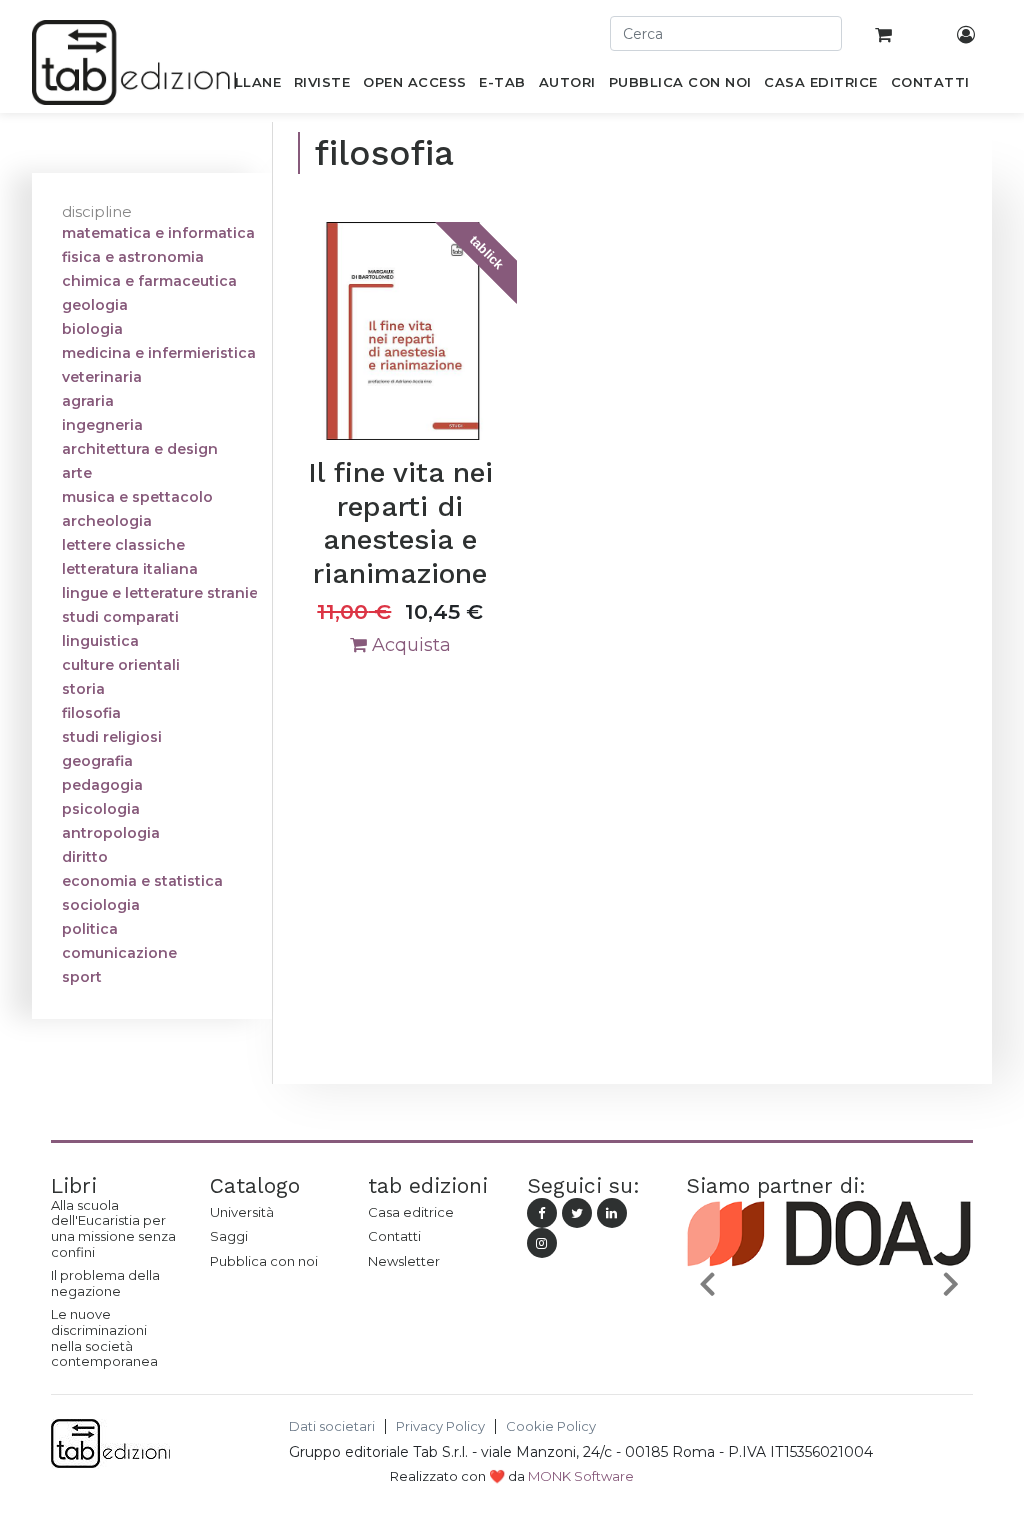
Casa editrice (411, 1212)
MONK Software (581, 1476)
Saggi (229, 1236)
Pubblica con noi (264, 1261)
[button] (707, 1283)
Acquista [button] (409, 645)
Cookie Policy (551, 1426)
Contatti (394, 1236)
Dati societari (332, 1426)
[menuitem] (246, 86)
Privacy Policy (440, 1426)
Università (242, 1212)
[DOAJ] (829, 1309)
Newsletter (404, 1261)
